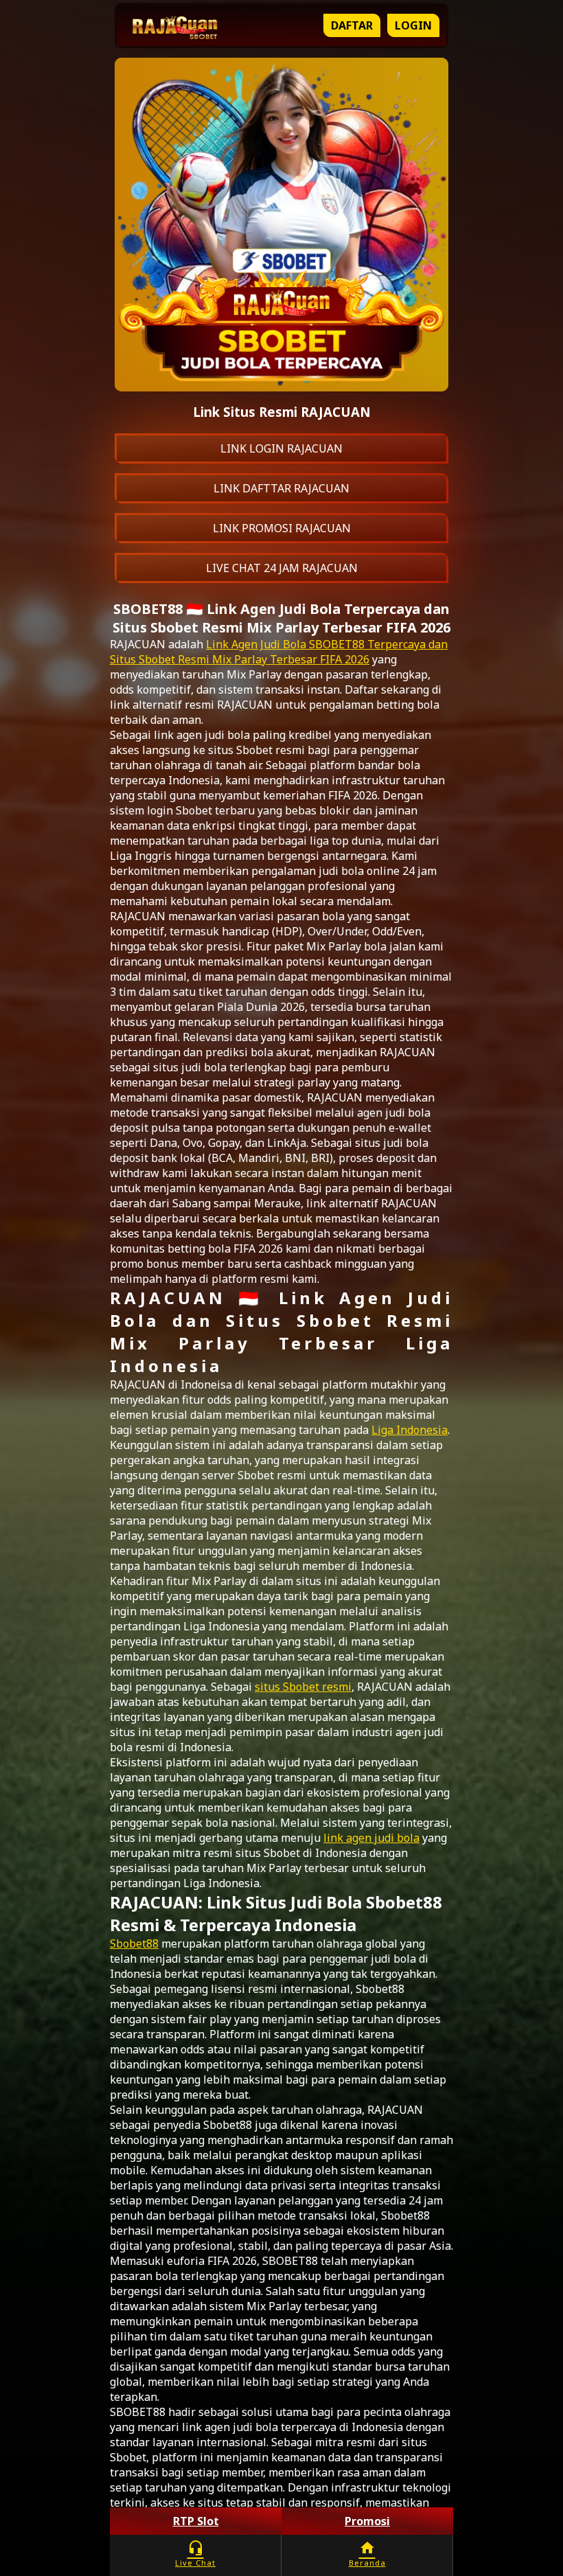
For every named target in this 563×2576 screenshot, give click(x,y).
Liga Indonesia (410, 1430)
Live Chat (195, 2554)
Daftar (352, 25)
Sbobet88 (134, 1944)
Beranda (367, 2554)
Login (413, 25)
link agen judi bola (371, 1838)
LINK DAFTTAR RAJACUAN (281, 488)
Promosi (367, 2521)
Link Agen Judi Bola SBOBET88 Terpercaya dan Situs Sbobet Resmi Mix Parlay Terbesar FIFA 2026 (279, 652)
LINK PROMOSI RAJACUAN (282, 528)
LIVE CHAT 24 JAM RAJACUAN (282, 568)
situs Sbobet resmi (303, 1687)
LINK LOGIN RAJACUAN (281, 448)
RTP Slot (196, 2521)
